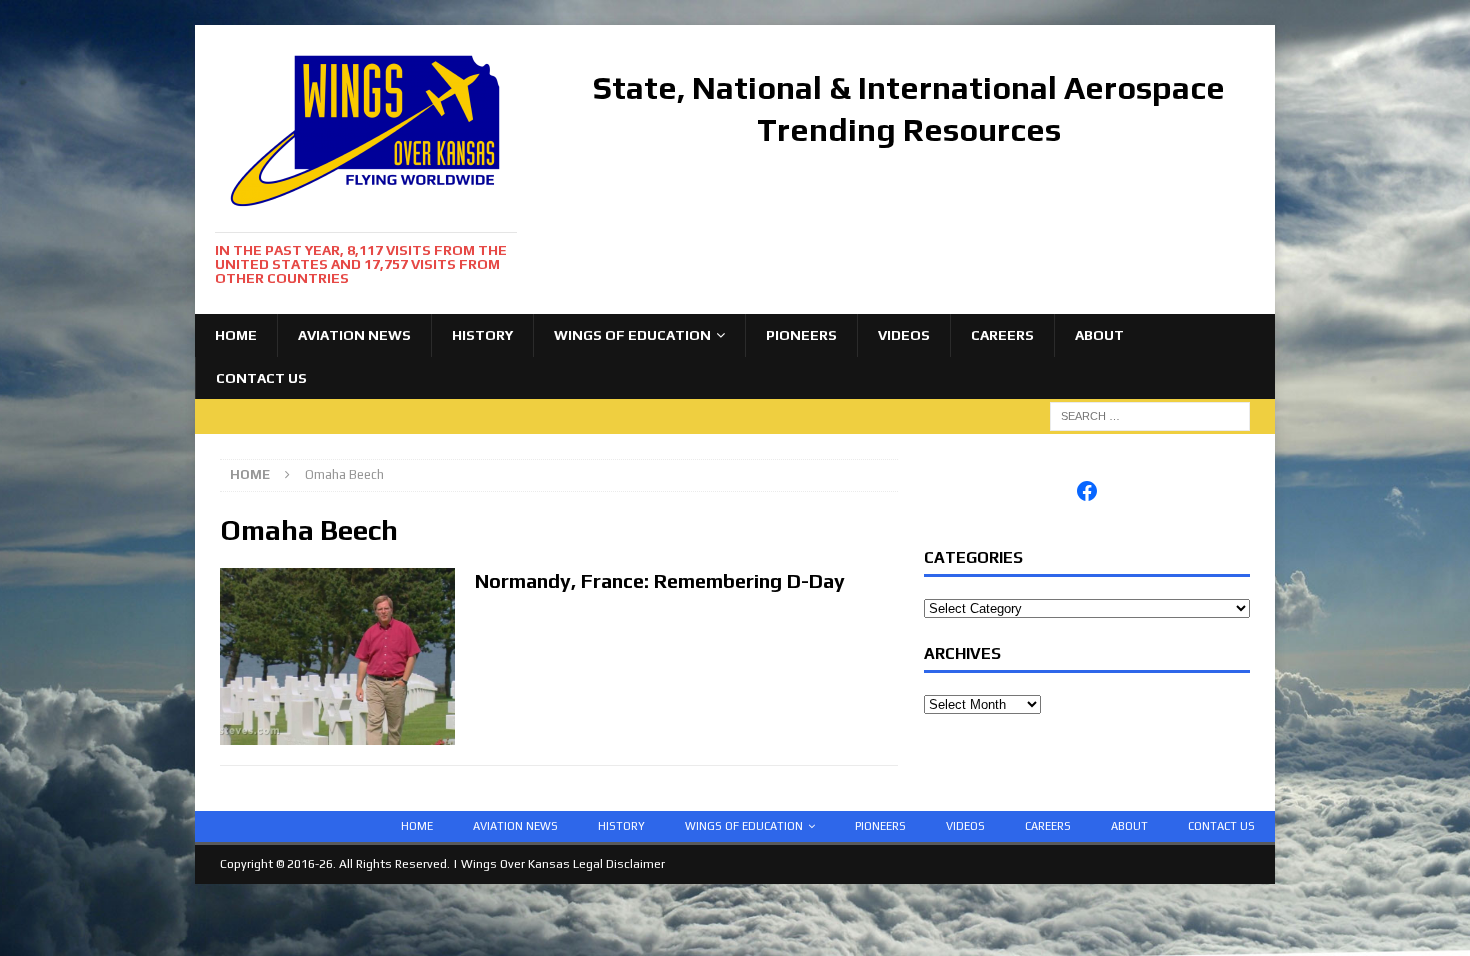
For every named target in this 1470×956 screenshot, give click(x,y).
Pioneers (801, 335)
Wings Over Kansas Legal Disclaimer (563, 864)
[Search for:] (1150, 415)
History (482, 335)
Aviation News (354, 335)
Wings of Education (632, 335)
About (1099, 335)
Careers (1002, 335)
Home (236, 335)
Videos (904, 335)
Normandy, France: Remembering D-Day (660, 580)
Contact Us (261, 378)
